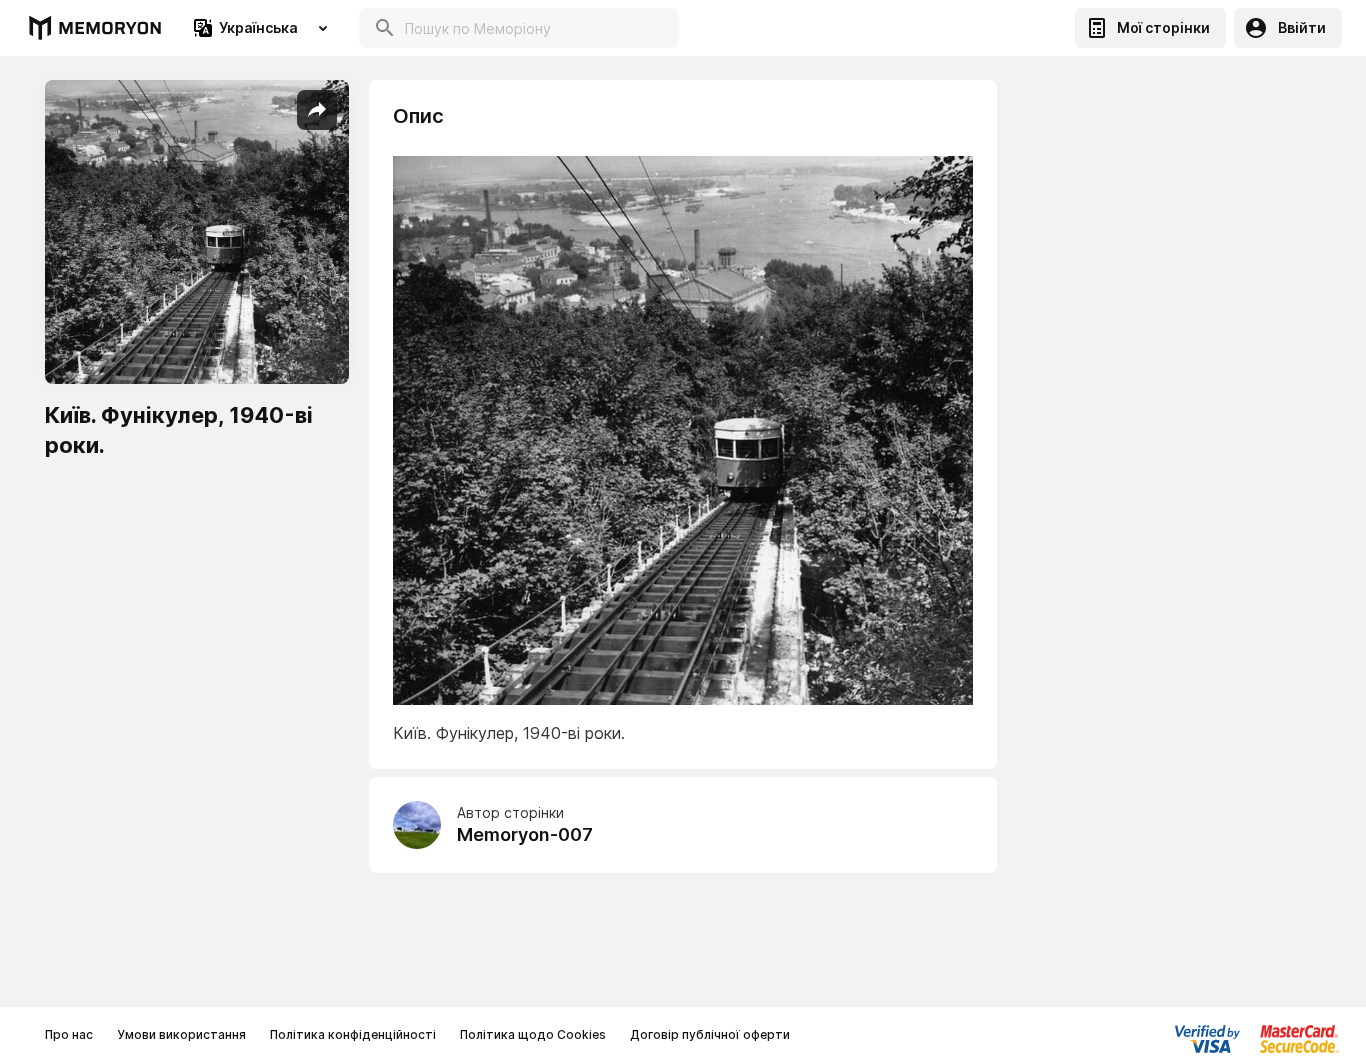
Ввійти (1302, 27)
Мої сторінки (1163, 27)
